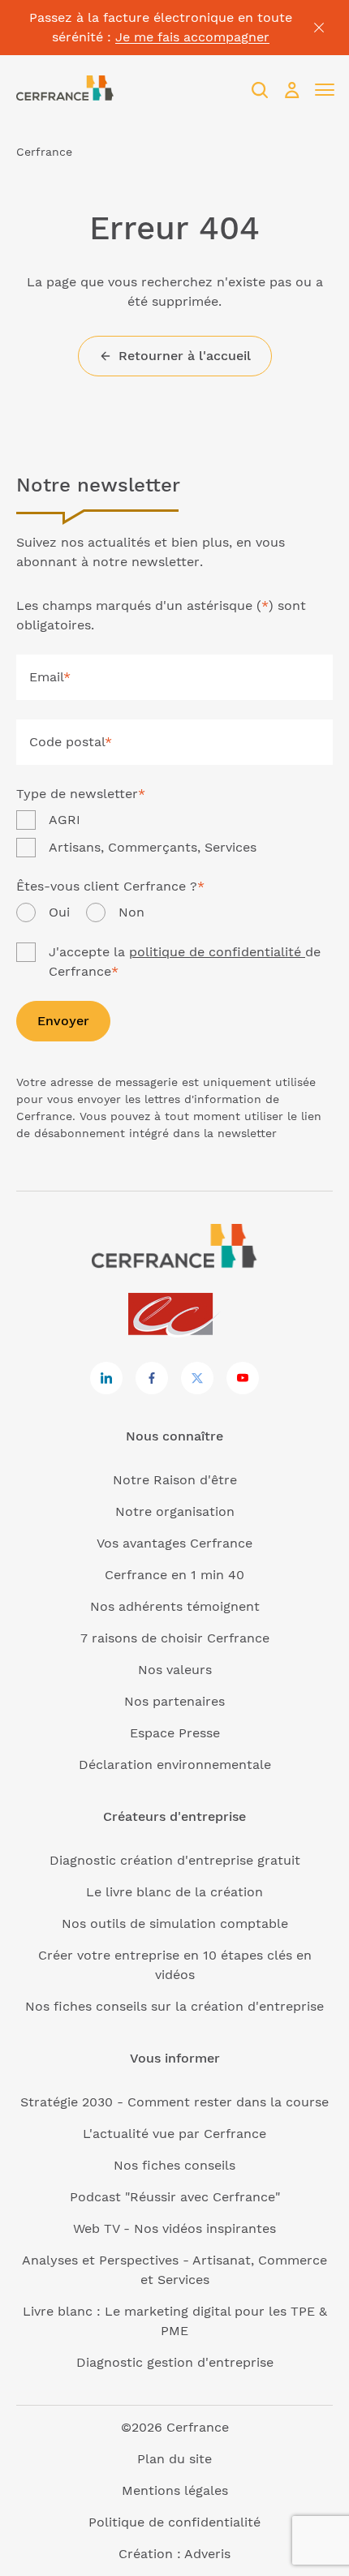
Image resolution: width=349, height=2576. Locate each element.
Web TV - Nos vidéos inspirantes (174, 2228)
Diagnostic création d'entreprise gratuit (175, 1860)
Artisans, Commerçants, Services (153, 847)
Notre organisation (175, 1511)
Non (131, 912)
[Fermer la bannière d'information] (319, 28)
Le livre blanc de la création (174, 1892)
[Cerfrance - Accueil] (65, 90)
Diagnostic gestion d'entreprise (175, 2362)
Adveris (207, 2554)
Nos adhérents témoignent (175, 1606)
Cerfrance (44, 152)
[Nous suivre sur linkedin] (106, 1378)
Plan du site (174, 2459)
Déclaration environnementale (175, 1765)
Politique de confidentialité (174, 2522)
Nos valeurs (175, 1670)
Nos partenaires (174, 1701)
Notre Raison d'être (175, 1480)
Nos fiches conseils (174, 2165)
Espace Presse (175, 1733)
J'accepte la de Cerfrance (185, 962)
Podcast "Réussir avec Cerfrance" (175, 2197)
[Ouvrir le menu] (325, 90)
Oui (59, 912)
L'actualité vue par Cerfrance (174, 2134)
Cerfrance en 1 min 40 (174, 1575)
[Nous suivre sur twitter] (197, 1378)
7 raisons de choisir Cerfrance (175, 1638)
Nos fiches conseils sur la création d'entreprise (174, 2006)
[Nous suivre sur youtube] (243, 1378)
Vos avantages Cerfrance (174, 1543)
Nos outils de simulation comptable (175, 1923)
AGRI (65, 820)
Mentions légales (175, 2490)
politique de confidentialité (217, 952)
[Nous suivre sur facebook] (152, 1378)
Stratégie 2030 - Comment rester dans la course (174, 2102)
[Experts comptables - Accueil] (175, 1315)
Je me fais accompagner (192, 37)
